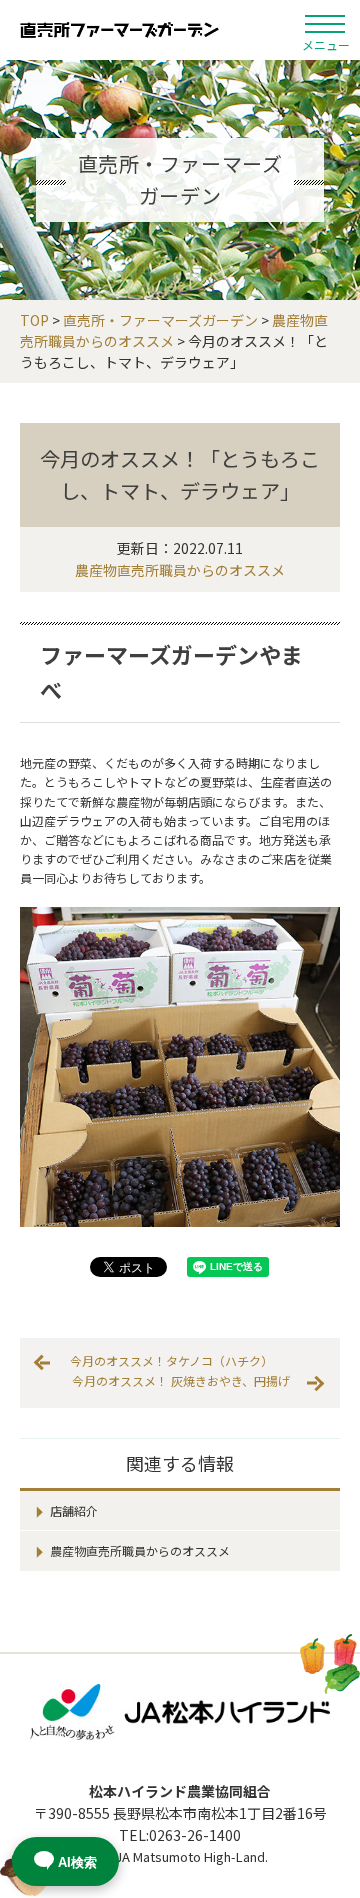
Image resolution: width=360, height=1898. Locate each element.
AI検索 (77, 1862)
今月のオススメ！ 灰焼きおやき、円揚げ (181, 1380)
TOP (34, 320)
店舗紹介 (74, 1510)
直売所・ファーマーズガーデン (120, 30)
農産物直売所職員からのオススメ (180, 570)
